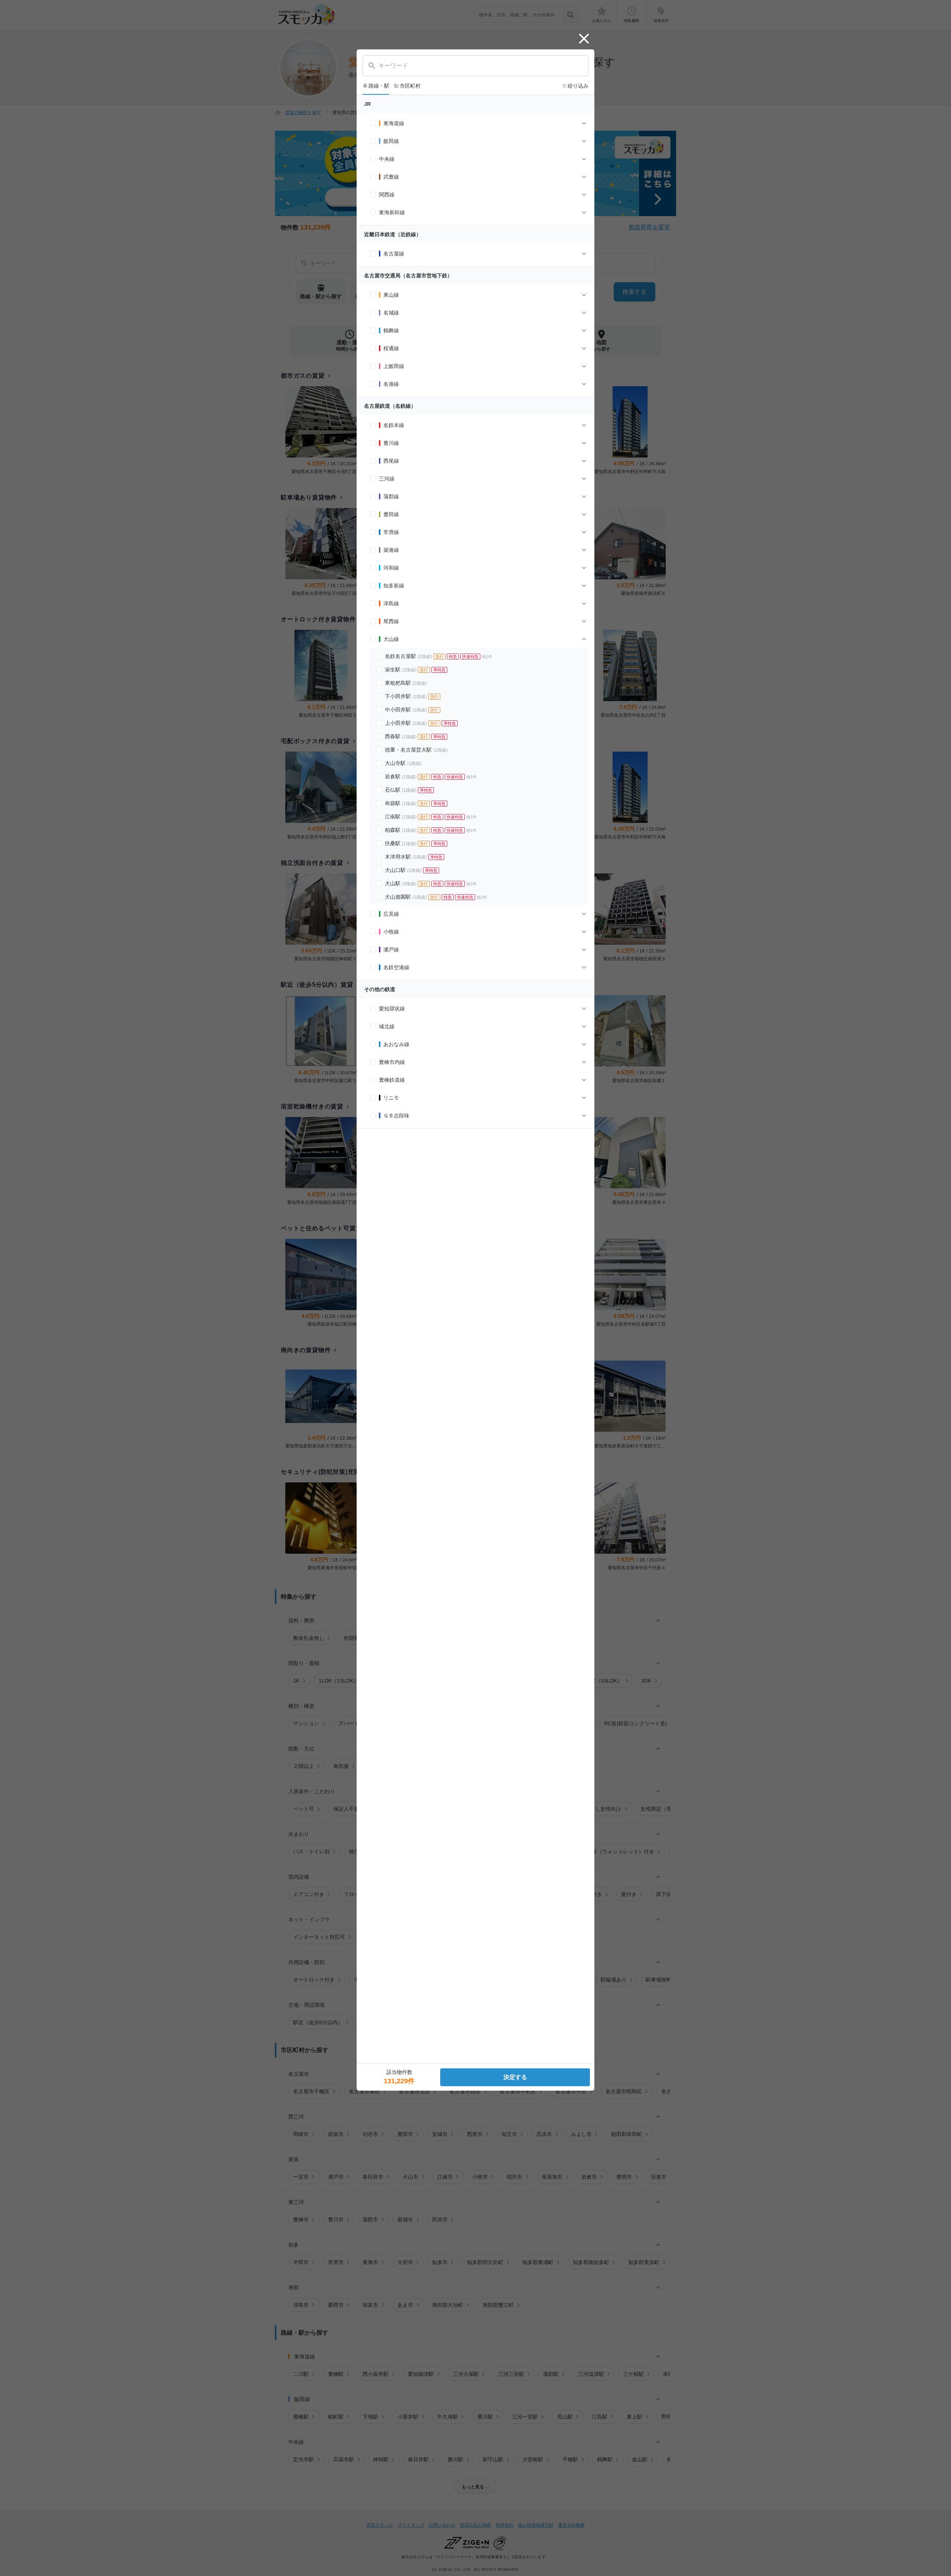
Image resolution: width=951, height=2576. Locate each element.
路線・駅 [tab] (376, 86)
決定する (515, 2077)
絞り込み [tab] (575, 86)
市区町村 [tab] (407, 86)
